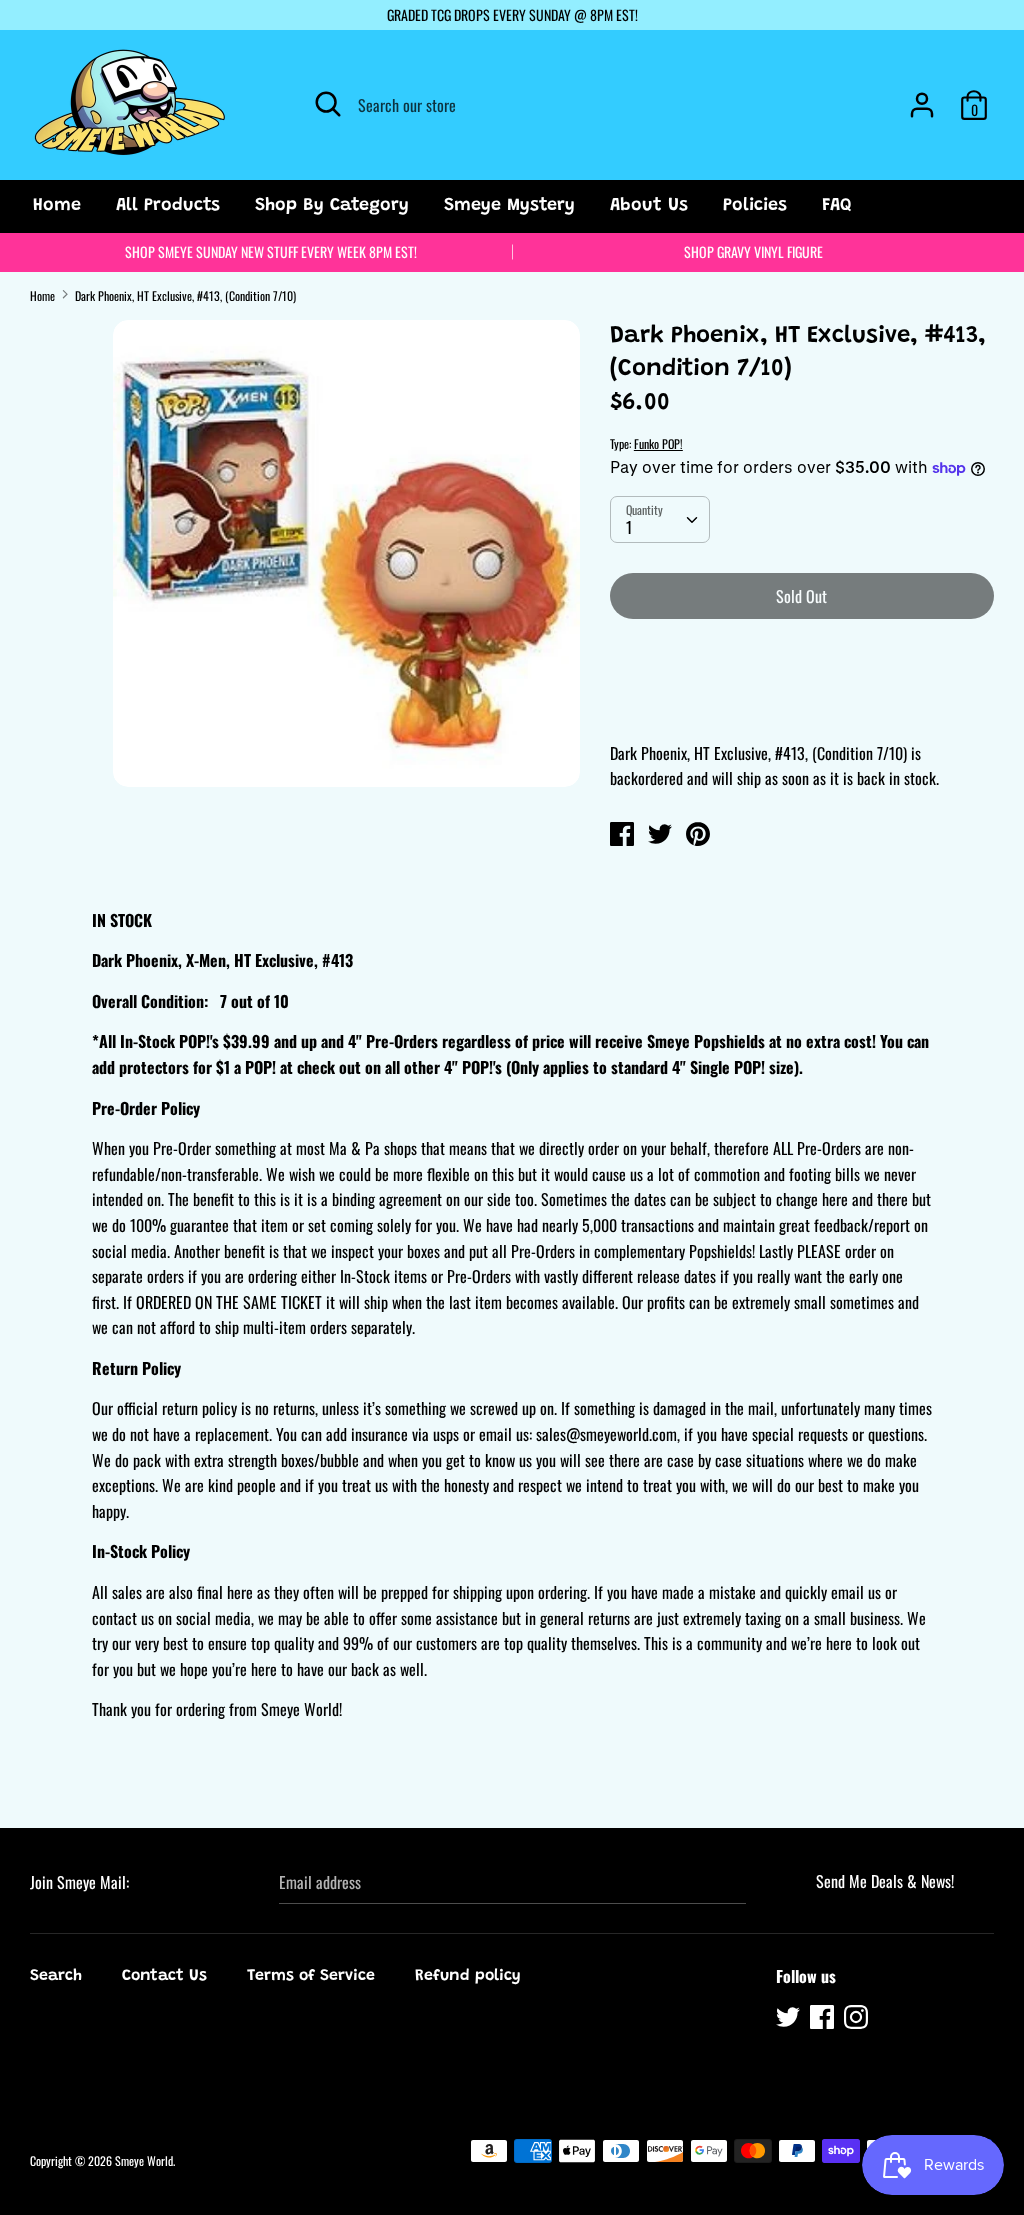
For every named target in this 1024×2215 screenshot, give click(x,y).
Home (57, 206)
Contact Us (164, 1976)
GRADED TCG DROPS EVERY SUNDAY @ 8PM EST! (512, 14)
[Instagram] (858, 2020)
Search (56, 1976)
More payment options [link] (801, 704)
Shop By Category (332, 206)
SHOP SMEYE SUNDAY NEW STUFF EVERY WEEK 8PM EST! (271, 251)
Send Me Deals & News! (885, 1881)
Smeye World (144, 2160)
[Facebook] (824, 2020)
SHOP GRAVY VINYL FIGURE (753, 251)
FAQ (837, 206)
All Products (168, 206)
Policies (755, 206)
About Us (649, 206)
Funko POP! (658, 443)
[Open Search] (328, 104)
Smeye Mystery (509, 206)
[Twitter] (790, 2020)
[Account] (922, 97)
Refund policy (468, 1976)
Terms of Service (311, 1976)
